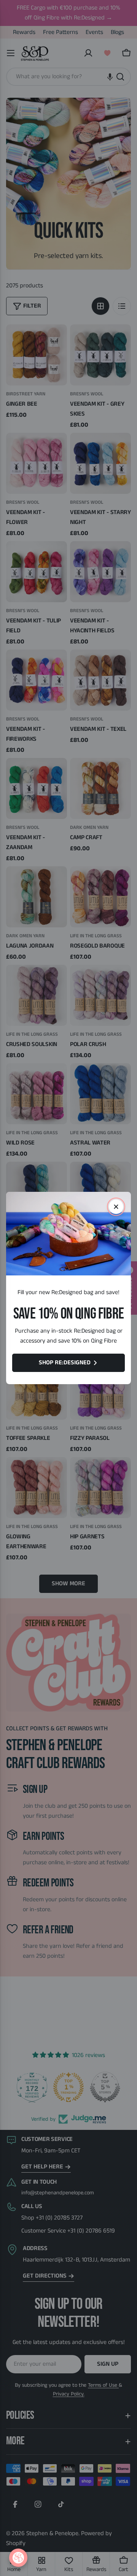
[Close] (116, 1207)
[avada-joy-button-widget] (18, 2558)
